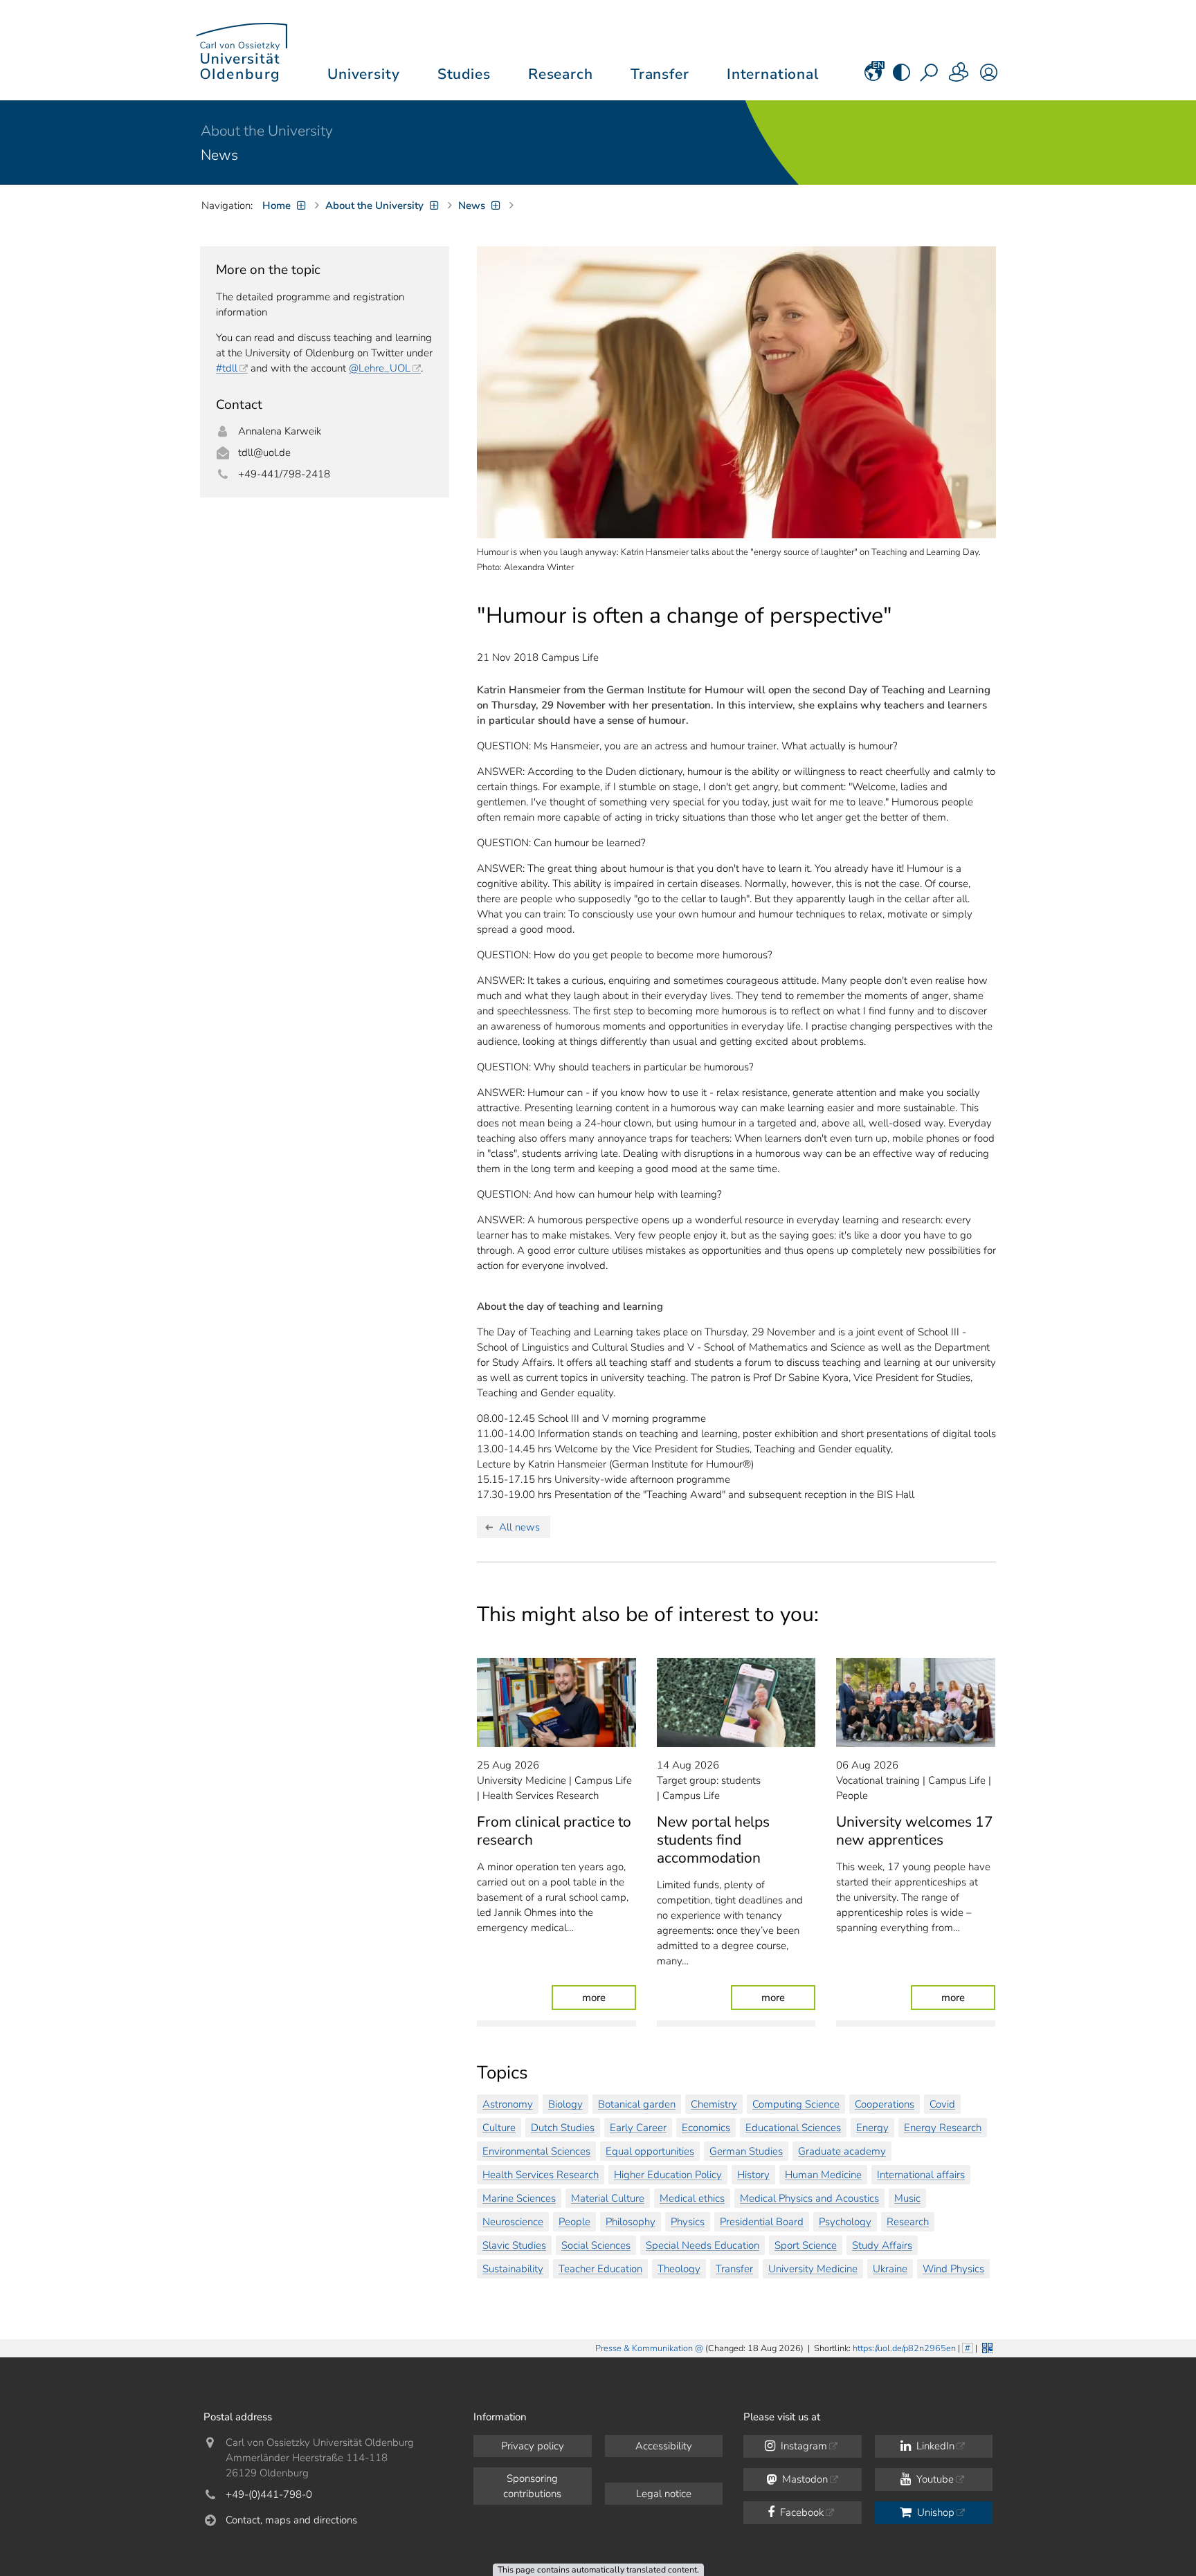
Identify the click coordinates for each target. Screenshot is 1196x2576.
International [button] (773, 74)
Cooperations (885, 2104)
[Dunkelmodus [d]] (901, 77)
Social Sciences (596, 2245)
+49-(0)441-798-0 (269, 2494)
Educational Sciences (793, 2128)
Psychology (845, 2222)
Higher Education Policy (668, 2175)
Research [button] (561, 74)
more (609, 1997)
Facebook (800, 2512)
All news (519, 1527)
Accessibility (664, 2446)
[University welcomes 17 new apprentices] (916, 1702)
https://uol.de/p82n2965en (904, 2348)
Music (907, 2198)
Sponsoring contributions (532, 2486)
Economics (706, 2128)
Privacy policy (533, 2446)
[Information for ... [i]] (959, 77)
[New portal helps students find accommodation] (736, 1702)
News (219, 155)
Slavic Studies (514, 2245)
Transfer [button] (660, 74)
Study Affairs (882, 2245)
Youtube (934, 2479)
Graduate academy (842, 2151)
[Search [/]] (930, 77)
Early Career (638, 2128)
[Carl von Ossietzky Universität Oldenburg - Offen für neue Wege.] (242, 50)
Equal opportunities (650, 2151)
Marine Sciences (519, 2198)
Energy (872, 2128)
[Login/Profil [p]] (989, 77)
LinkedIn (934, 2446)
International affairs (921, 2175)
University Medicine (813, 2269)
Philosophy (631, 2222)
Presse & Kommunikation (644, 2348)
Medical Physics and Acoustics (809, 2198)
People (574, 2222)
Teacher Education (600, 2269)
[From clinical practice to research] (556, 1702)
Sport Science (806, 2245)
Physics (688, 2222)
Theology (679, 2269)
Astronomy (508, 2104)
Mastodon (804, 2479)
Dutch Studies (563, 2128)
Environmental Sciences (536, 2151)
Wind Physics (953, 2269)
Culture (499, 2128)
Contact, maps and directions (291, 2520)
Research (908, 2222)
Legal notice (664, 2494)
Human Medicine (823, 2175)
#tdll (227, 368)
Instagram (803, 2446)
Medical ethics (692, 2198)
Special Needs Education (703, 2245)
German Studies (746, 2151)
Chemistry (714, 2104)
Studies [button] (464, 74)
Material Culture (608, 2198)
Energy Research (943, 2128)
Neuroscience (513, 2222)
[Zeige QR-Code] (986, 2347)
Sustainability (513, 2269)
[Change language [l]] (873, 77)
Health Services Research (541, 2175)
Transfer (734, 2269)
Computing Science (796, 2104)
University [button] (363, 74)
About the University (267, 131)
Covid (942, 2104)
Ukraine (890, 2269)
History (753, 2175)
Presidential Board (762, 2222)
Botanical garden (637, 2104)
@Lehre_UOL (380, 368)
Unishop (934, 2512)
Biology (565, 2104)
